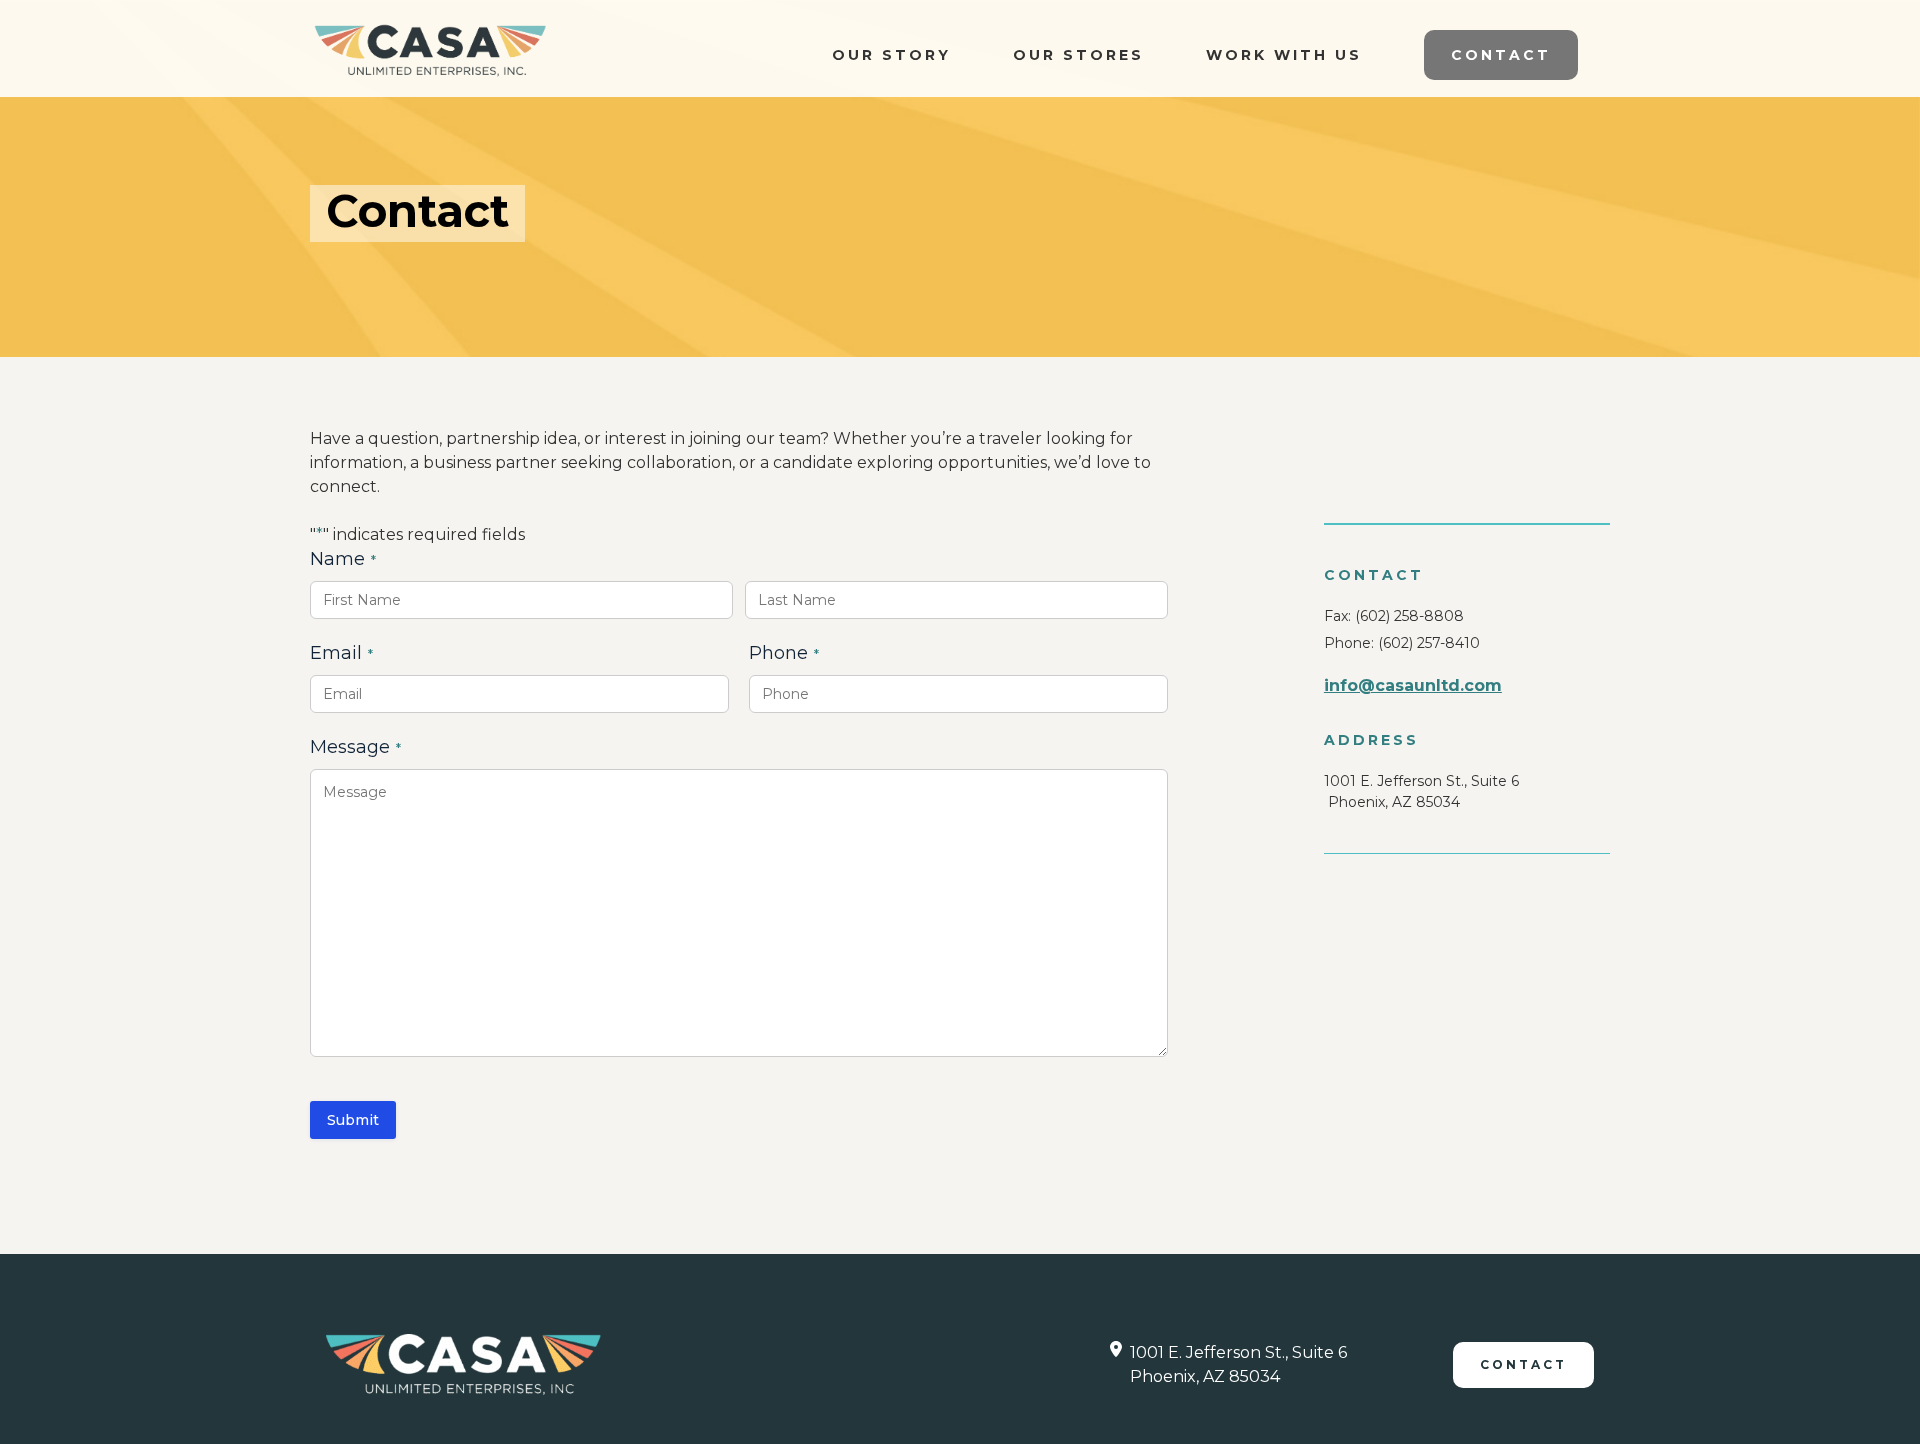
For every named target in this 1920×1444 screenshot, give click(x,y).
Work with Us (1284, 55)
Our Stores (1078, 55)
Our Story (891, 55)
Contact (1501, 55)
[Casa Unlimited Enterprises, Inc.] (430, 50)
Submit (353, 1120)
